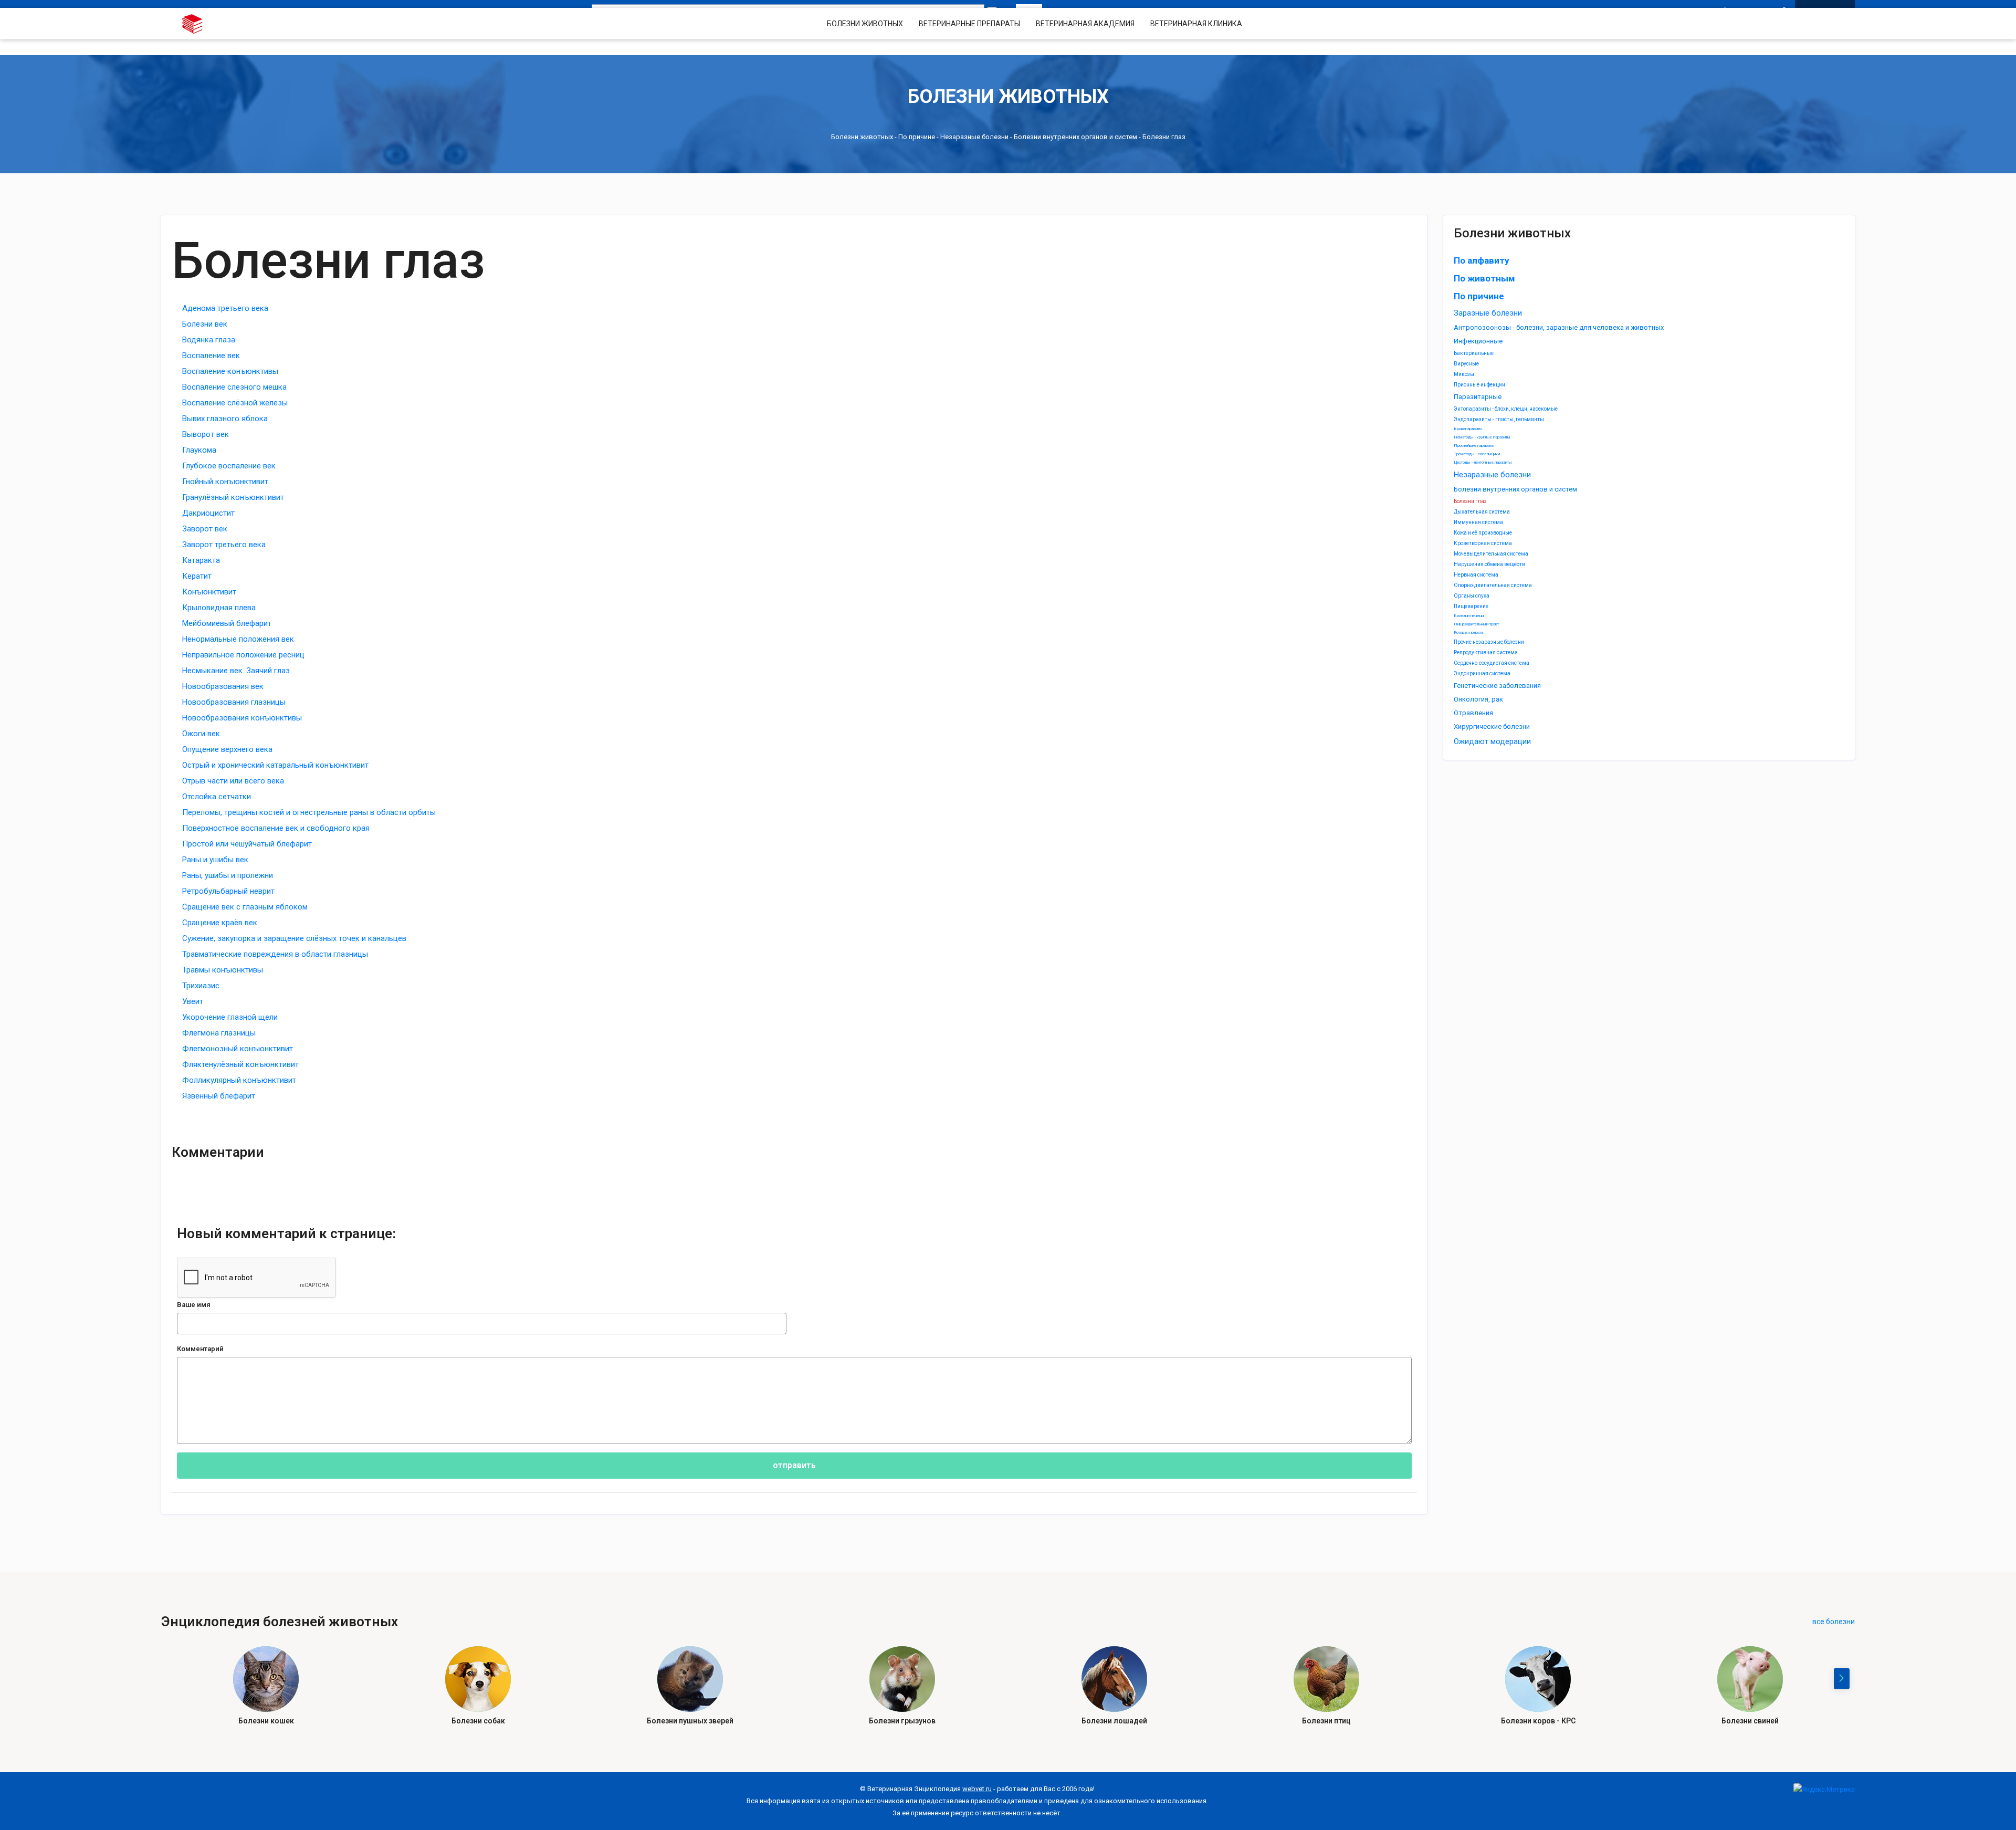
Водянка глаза (209, 340)
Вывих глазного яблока (225, 419)
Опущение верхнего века (227, 749)
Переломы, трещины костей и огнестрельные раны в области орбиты (309, 812)
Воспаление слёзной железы (235, 403)
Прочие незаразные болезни (1489, 642)
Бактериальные (1474, 353)
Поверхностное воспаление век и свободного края (276, 828)
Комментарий (200, 1349)
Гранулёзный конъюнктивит (233, 497)
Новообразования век (223, 686)
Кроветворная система (1483, 543)
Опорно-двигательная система (1493, 585)
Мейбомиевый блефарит (227, 623)
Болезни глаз (1470, 501)
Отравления (1473, 713)
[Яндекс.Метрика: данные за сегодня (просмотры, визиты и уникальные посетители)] (1824, 1789)
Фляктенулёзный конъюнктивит (240, 1064)
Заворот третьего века (224, 545)
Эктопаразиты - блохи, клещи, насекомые (1506, 409)
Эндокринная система (1482, 673)
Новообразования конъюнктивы (242, 718)
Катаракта (201, 560)
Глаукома (199, 450)
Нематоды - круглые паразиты (1482, 437)
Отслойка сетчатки (217, 797)
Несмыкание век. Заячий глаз (236, 671)
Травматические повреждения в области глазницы (275, 954)
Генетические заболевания (1497, 686)
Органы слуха (1472, 596)
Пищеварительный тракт (1476, 624)
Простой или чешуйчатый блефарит (247, 844)
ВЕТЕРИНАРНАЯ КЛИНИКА (1196, 24)
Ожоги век (201, 734)
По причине (917, 137)
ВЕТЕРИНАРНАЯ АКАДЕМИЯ (1085, 24)
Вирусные (1466, 364)
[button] (1842, 1679)
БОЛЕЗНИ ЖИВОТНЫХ (865, 24)
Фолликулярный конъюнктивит (239, 1080)
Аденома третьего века (225, 308)
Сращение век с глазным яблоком (245, 907)
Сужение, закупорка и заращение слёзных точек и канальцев (294, 938)
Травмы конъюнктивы (223, 970)
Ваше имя (194, 1305)
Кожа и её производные (1483, 533)
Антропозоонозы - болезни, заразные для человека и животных (1559, 327)
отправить (794, 1465)
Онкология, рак (1478, 699)
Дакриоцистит (208, 513)
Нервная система (1476, 575)
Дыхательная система (1482, 512)
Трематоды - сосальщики (1477, 454)
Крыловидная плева (219, 608)
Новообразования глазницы (234, 702)
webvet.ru (977, 1789)
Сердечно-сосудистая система (1492, 663)
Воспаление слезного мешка (234, 387)
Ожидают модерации (1492, 741)
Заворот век (205, 529)
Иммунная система (1478, 522)
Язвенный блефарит (219, 1096)
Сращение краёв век (220, 923)
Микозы (1464, 374)
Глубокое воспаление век (229, 466)
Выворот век (206, 434)
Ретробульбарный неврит (228, 891)
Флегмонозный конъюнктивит (238, 1049)
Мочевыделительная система (1491, 554)
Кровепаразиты (1468, 429)
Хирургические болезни (1492, 726)
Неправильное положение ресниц (243, 655)
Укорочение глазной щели (230, 1017)
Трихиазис (201, 986)
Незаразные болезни (974, 137)
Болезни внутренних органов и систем (1075, 137)
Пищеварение (1471, 606)
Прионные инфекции (1479, 385)
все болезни (1834, 1622)
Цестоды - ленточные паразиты (1483, 462)
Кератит (197, 576)
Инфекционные (1478, 341)
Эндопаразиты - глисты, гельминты (1499, 419)
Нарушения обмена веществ (1489, 564)
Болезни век (205, 324)
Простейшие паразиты (1474, 446)
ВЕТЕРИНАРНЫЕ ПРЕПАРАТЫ (969, 24)
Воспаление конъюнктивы (230, 371)
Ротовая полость (1469, 632)
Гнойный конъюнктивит (225, 482)
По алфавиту (1482, 260)
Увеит (193, 1001)
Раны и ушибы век (215, 860)
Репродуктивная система (1486, 652)
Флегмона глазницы (219, 1033)
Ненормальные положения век (238, 639)
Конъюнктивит (209, 592)
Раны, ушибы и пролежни (228, 875)
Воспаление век (211, 355)
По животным (1484, 278)
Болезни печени (1469, 616)
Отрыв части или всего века (233, 781)
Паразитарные (1478, 397)
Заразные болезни (1488, 313)
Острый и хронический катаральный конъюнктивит (275, 765)
